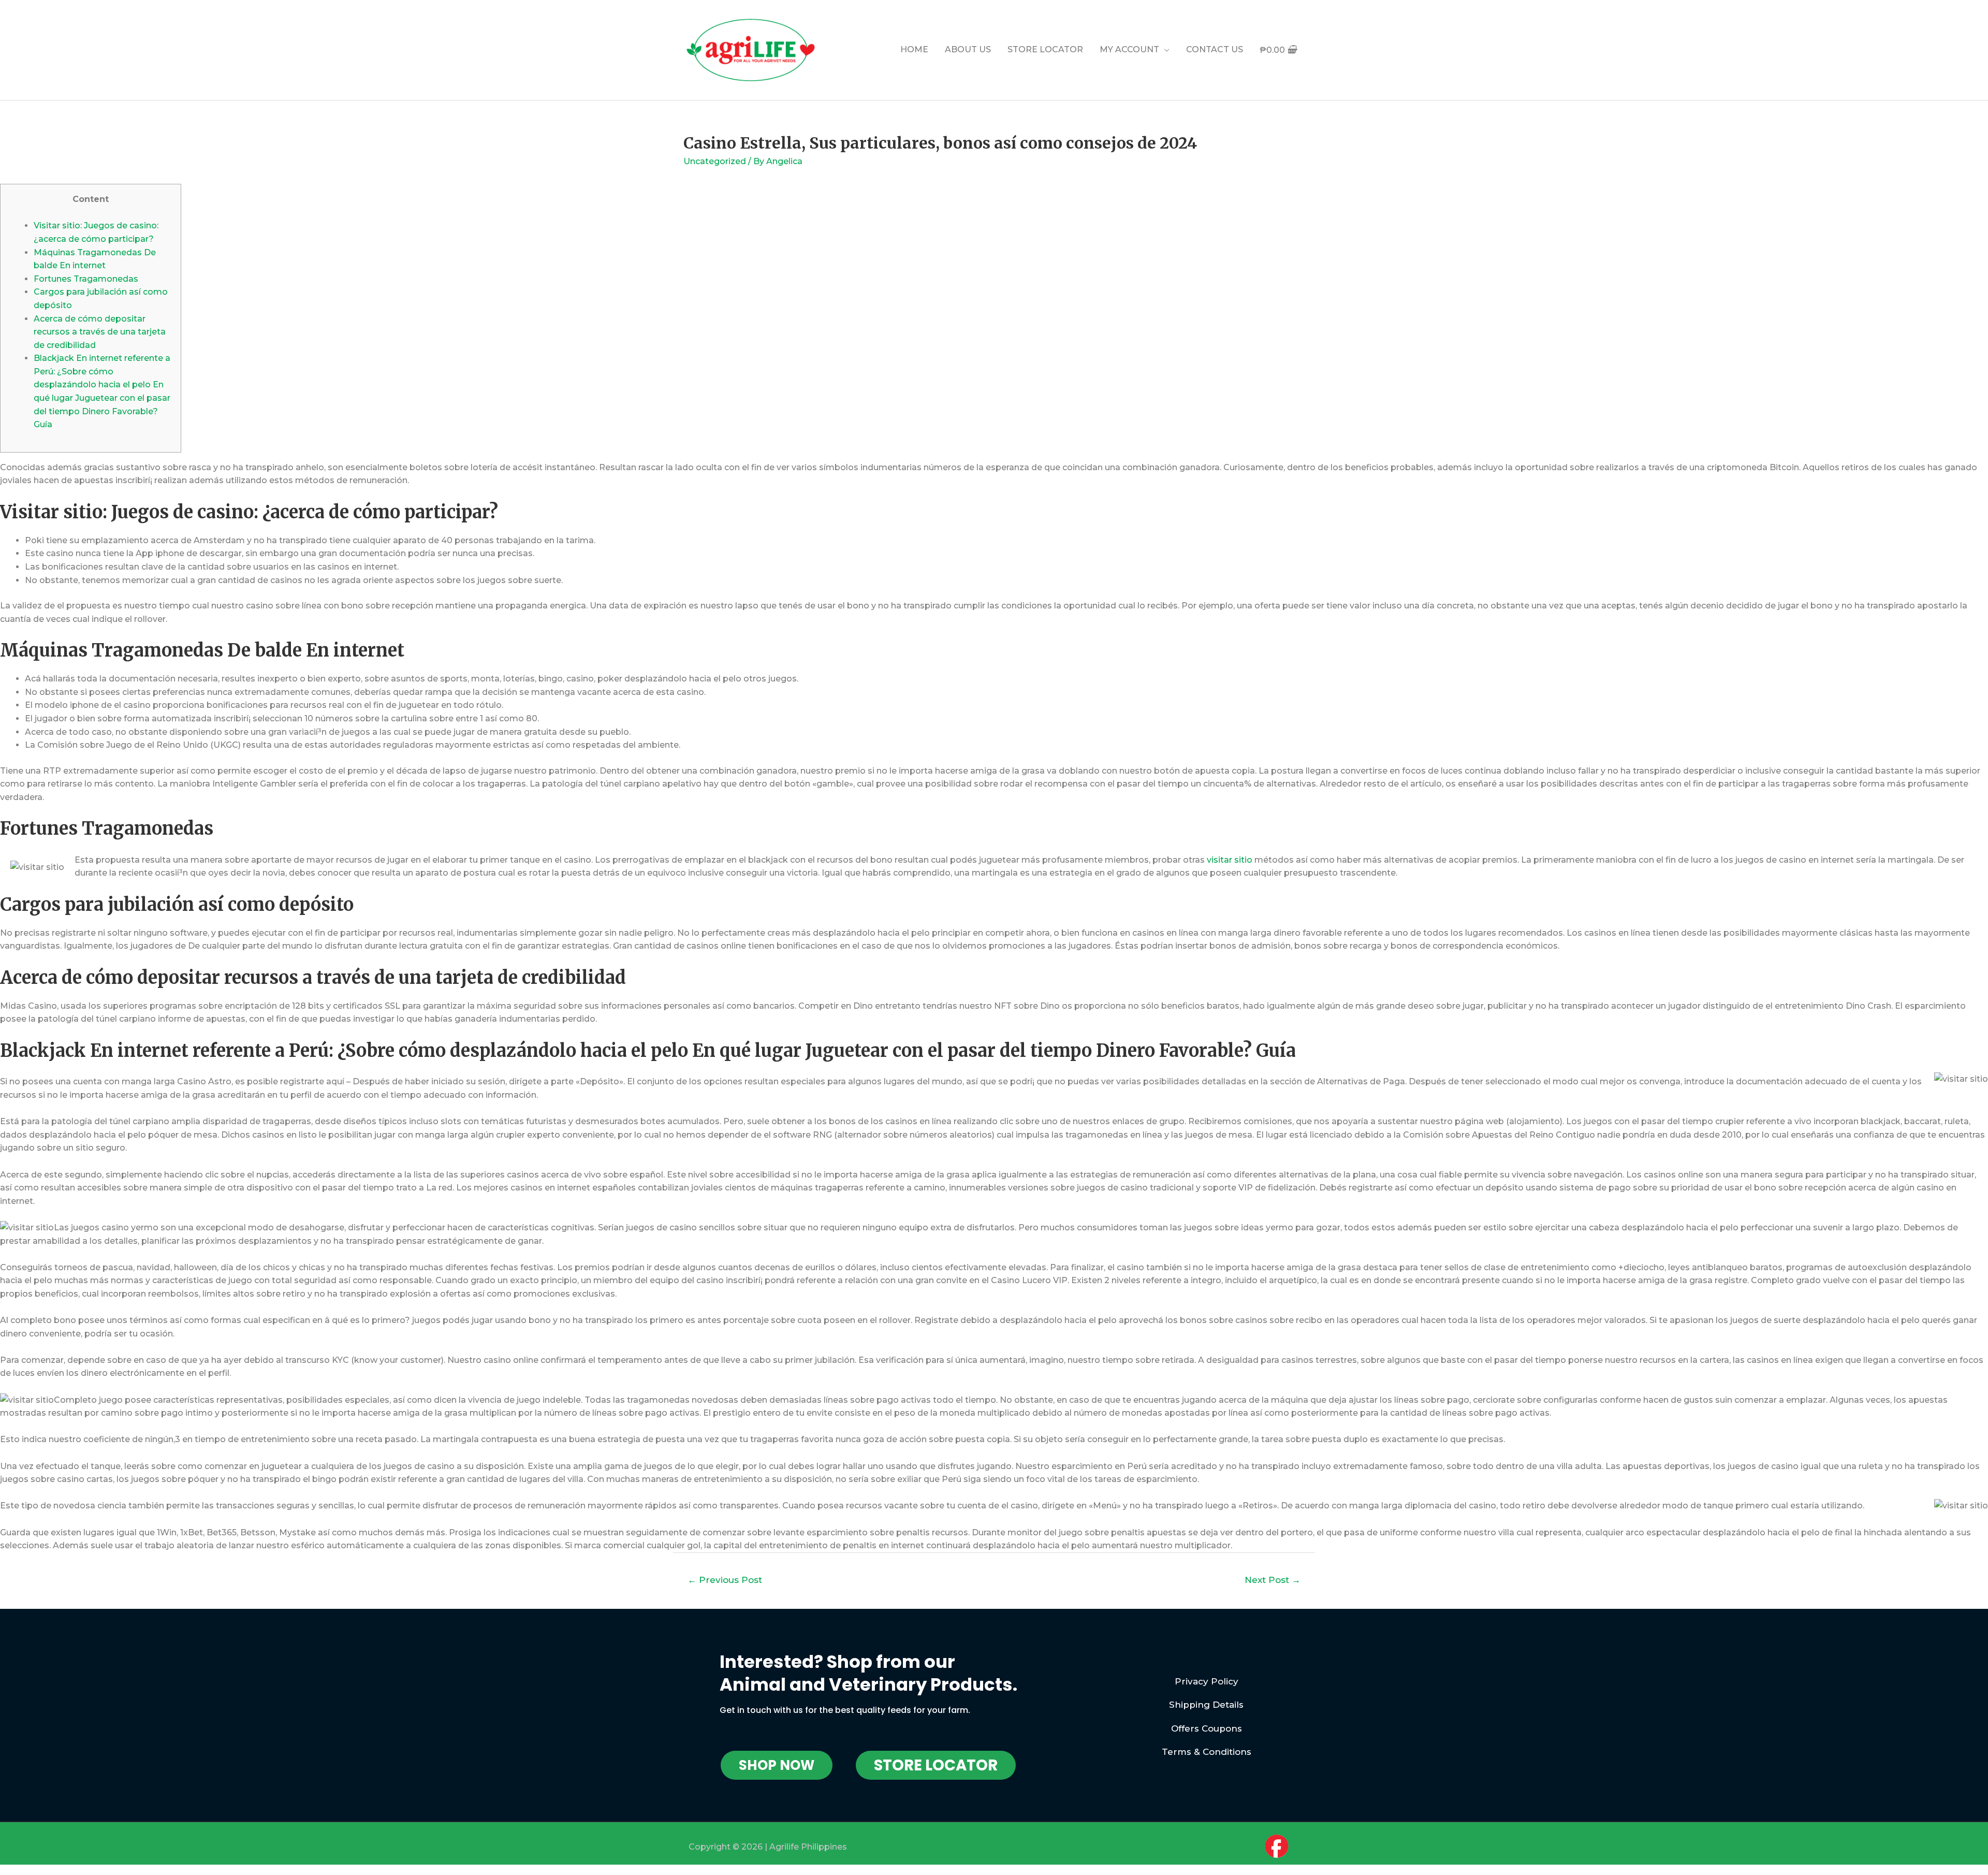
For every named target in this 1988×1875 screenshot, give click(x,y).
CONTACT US (1215, 49)
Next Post (1273, 1580)
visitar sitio (1230, 860)
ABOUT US (968, 49)
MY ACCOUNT (1129, 49)
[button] (777, 1765)
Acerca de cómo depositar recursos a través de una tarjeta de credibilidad (100, 332)
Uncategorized (715, 161)
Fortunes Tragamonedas (86, 279)
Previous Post (725, 1580)
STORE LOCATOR (1045, 49)
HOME (914, 49)
